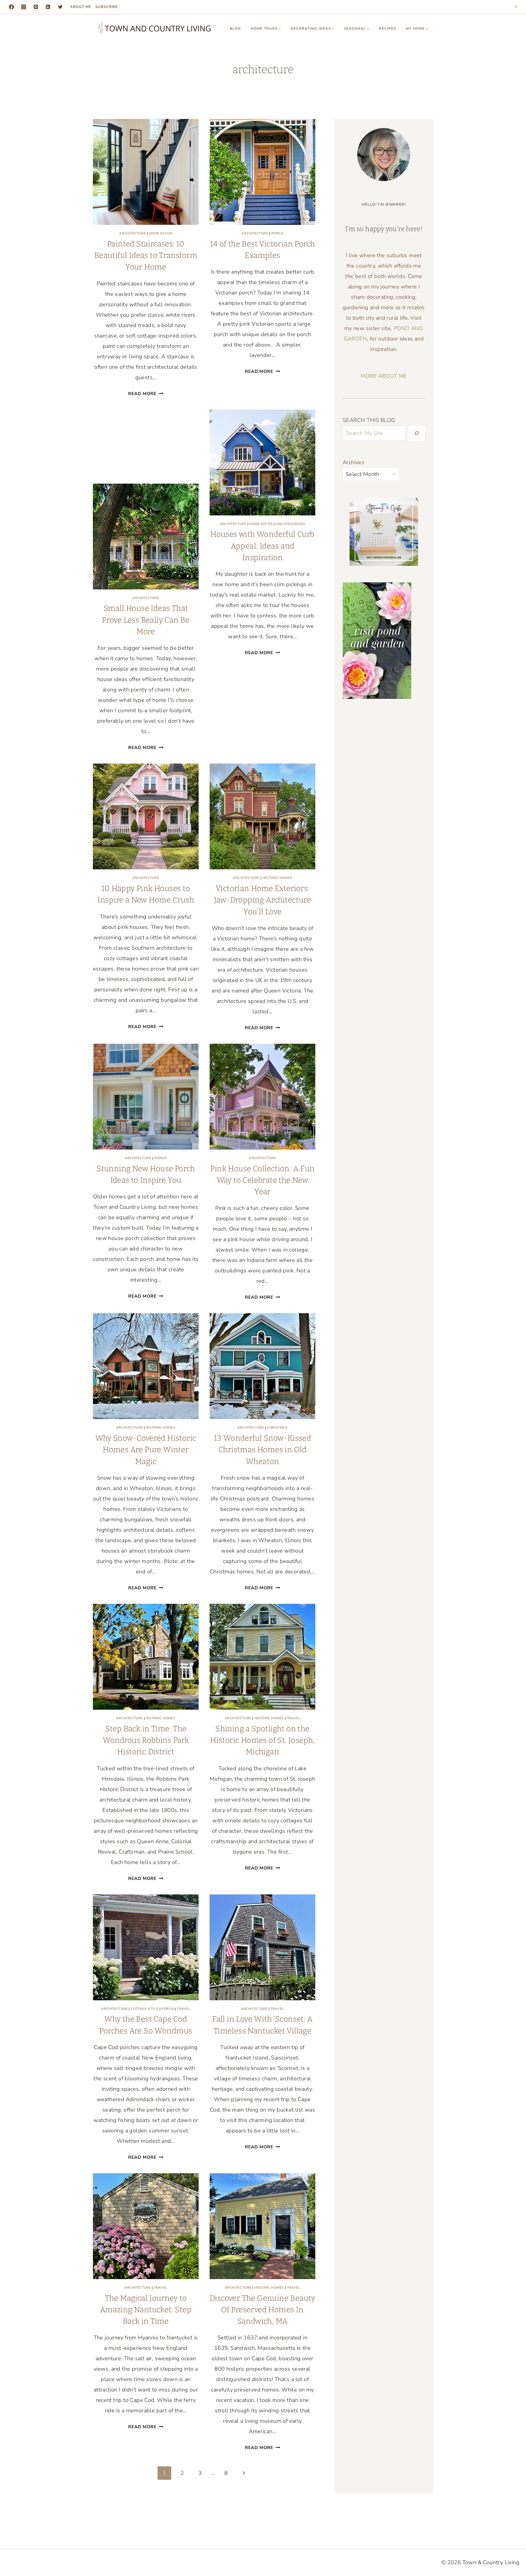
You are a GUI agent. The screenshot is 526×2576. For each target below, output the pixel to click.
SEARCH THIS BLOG (369, 420)
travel (294, 1718)
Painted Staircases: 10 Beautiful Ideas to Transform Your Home (146, 256)
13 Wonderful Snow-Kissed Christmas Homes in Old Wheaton (263, 1450)
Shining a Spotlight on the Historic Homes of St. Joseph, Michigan (262, 1740)
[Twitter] (60, 7)
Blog (235, 29)
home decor (161, 233)
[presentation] (146, 172)
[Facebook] (12, 7)
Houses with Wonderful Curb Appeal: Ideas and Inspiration (262, 546)
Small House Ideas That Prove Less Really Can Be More (146, 620)
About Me (81, 7)
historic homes (277, 878)
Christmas (277, 1428)
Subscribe (107, 7)
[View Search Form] (516, 7)
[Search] (417, 433)
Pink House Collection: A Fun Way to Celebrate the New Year (262, 1180)
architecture (132, 233)
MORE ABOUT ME (384, 376)
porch (277, 233)
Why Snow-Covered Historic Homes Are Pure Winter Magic (146, 1450)
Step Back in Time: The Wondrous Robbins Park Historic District (146, 1740)
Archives (354, 462)
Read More (146, 394)
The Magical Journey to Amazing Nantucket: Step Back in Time (146, 2310)
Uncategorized (290, 524)
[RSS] (48, 7)
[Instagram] (24, 7)
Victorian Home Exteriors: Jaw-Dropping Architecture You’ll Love (262, 900)
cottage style (145, 2009)
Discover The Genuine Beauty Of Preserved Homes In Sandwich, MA (262, 2310)
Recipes (388, 29)
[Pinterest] (36, 7)
